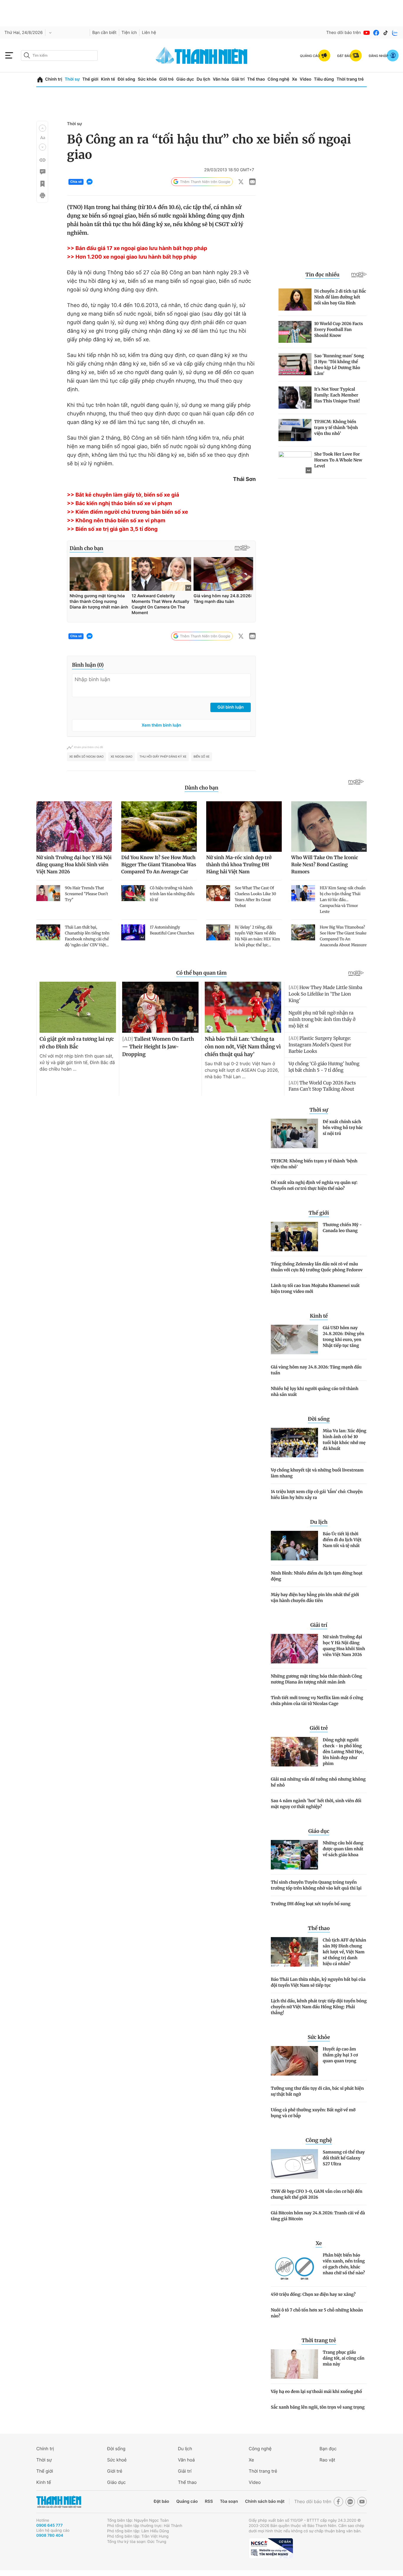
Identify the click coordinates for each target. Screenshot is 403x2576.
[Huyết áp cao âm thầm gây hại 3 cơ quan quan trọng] (294, 2061)
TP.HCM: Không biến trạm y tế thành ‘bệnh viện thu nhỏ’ (314, 1164)
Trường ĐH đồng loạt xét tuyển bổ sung (311, 1904)
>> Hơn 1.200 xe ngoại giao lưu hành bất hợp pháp (132, 257)
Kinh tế (108, 79)
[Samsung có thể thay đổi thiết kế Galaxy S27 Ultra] (294, 2164)
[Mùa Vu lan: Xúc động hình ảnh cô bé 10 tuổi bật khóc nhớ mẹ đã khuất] (294, 1443)
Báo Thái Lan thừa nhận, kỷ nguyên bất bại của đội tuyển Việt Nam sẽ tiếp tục (318, 1982)
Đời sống (126, 79)
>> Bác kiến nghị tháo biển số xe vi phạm (119, 504)
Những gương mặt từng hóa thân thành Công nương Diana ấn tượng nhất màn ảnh (316, 1679)
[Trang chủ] (40, 80)
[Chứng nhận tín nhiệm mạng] (271, 2548)
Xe (294, 79)
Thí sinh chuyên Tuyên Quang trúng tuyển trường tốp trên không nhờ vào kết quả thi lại (316, 1885)
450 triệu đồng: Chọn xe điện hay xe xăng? (313, 2294)
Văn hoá (186, 2460)
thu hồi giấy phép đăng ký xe (163, 757)
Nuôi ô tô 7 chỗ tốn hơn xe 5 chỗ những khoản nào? (317, 2313)
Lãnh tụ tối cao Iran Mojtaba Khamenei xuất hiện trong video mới (315, 1288)
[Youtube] (367, 33)
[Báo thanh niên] (201, 55)
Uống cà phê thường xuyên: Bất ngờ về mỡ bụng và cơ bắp (313, 2113)
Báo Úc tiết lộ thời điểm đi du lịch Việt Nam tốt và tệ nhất (342, 1540)
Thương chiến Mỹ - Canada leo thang (342, 1228)
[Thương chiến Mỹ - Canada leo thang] (294, 1236)
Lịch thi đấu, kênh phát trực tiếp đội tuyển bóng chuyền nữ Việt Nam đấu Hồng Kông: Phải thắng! (319, 2007)
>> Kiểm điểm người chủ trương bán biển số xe (127, 512)
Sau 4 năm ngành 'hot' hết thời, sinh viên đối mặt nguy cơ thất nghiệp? (316, 1804)
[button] (42, 128)
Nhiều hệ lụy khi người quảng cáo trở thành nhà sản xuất (315, 1391)
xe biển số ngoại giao (86, 757)
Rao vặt (327, 2460)
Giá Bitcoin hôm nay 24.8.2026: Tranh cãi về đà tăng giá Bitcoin (318, 2216)
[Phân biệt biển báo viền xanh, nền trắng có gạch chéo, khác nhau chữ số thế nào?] (294, 2267)
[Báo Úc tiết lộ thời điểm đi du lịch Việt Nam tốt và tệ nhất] (294, 1546)
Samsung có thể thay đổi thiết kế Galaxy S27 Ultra (344, 2158)
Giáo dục (185, 79)
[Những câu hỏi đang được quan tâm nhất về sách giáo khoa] (294, 1855)
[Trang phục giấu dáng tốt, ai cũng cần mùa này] (294, 2364)
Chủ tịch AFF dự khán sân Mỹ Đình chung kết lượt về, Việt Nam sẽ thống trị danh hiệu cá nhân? (344, 1952)
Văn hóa (221, 79)
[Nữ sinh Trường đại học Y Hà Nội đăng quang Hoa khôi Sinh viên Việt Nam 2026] (294, 1649)
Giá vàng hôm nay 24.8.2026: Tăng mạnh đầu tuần (316, 1370)
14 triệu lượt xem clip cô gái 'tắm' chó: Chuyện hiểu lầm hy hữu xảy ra (317, 1495)
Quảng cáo (187, 2501)
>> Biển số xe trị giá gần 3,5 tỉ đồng (112, 529)
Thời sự (72, 79)
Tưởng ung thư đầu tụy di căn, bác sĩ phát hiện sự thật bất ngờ (317, 2091)
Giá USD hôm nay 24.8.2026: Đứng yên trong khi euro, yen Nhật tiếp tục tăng (343, 1337)
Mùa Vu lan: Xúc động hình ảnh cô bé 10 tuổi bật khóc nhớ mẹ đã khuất (345, 1440)
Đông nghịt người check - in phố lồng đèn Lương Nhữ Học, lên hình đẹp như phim (343, 1752)
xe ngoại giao (122, 757)
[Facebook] (376, 33)
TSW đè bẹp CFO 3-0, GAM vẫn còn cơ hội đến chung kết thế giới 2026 (317, 2194)
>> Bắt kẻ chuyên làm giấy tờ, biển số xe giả (123, 495)
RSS (209, 2501)
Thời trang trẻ (350, 79)
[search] (59, 56)
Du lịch (203, 79)
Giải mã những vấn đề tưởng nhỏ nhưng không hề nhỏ (318, 1782)
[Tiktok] (386, 33)
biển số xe (202, 757)
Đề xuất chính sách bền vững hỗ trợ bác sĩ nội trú (343, 1128)
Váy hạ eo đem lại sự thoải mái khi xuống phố (316, 2391)
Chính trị (54, 79)
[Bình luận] (42, 172)
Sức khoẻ (117, 2460)
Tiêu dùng (324, 79)
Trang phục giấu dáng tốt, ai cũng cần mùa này (344, 2358)
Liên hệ (149, 33)
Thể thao (256, 79)
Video (305, 79)
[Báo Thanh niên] (59, 2502)
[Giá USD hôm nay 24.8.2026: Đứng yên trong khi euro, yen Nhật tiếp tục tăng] (294, 1340)
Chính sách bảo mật (265, 2501)
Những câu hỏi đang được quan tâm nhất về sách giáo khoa (343, 1849)
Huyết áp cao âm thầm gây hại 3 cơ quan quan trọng (340, 2055)
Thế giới (90, 79)
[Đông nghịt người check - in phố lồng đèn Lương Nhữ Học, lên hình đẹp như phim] (294, 1752)
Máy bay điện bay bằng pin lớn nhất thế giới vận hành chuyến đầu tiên (315, 1598)
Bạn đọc (328, 2449)
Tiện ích (129, 33)
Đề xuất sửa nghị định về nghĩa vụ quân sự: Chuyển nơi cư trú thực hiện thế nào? (314, 1185)
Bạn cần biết (104, 33)
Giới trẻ (166, 79)
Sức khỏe (147, 79)
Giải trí (238, 79)
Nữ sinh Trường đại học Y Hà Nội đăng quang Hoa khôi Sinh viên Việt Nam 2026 (344, 1646)
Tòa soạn (229, 2501)
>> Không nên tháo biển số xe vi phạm (116, 521)
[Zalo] (395, 33)
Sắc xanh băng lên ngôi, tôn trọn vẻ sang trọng (318, 2407)
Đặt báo (161, 2501)
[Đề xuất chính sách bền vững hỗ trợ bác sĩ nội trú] (294, 1133)
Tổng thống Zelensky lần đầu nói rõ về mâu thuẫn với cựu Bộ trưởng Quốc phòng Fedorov (317, 1267)
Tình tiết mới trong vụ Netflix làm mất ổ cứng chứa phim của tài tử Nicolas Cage (317, 1701)
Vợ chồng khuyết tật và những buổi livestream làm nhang (317, 1473)
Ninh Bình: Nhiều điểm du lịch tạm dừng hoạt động (317, 1576)
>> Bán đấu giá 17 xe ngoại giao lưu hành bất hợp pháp (137, 248)
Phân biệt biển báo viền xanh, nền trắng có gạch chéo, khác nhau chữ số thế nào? (344, 2264)
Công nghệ (279, 79)
